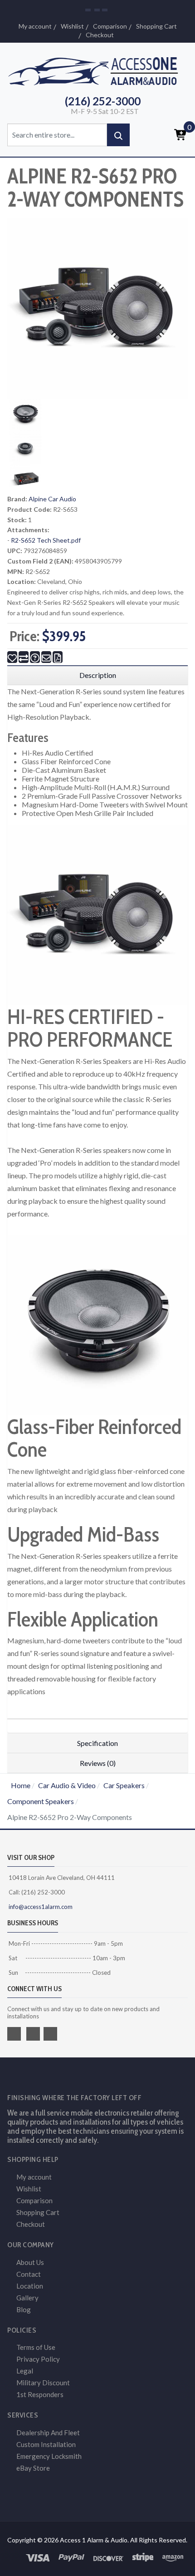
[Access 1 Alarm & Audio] (97, 70)
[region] (97, 675)
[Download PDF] (58, 657)
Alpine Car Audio (52, 499)
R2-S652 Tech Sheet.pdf (46, 540)
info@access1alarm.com (40, 1907)
